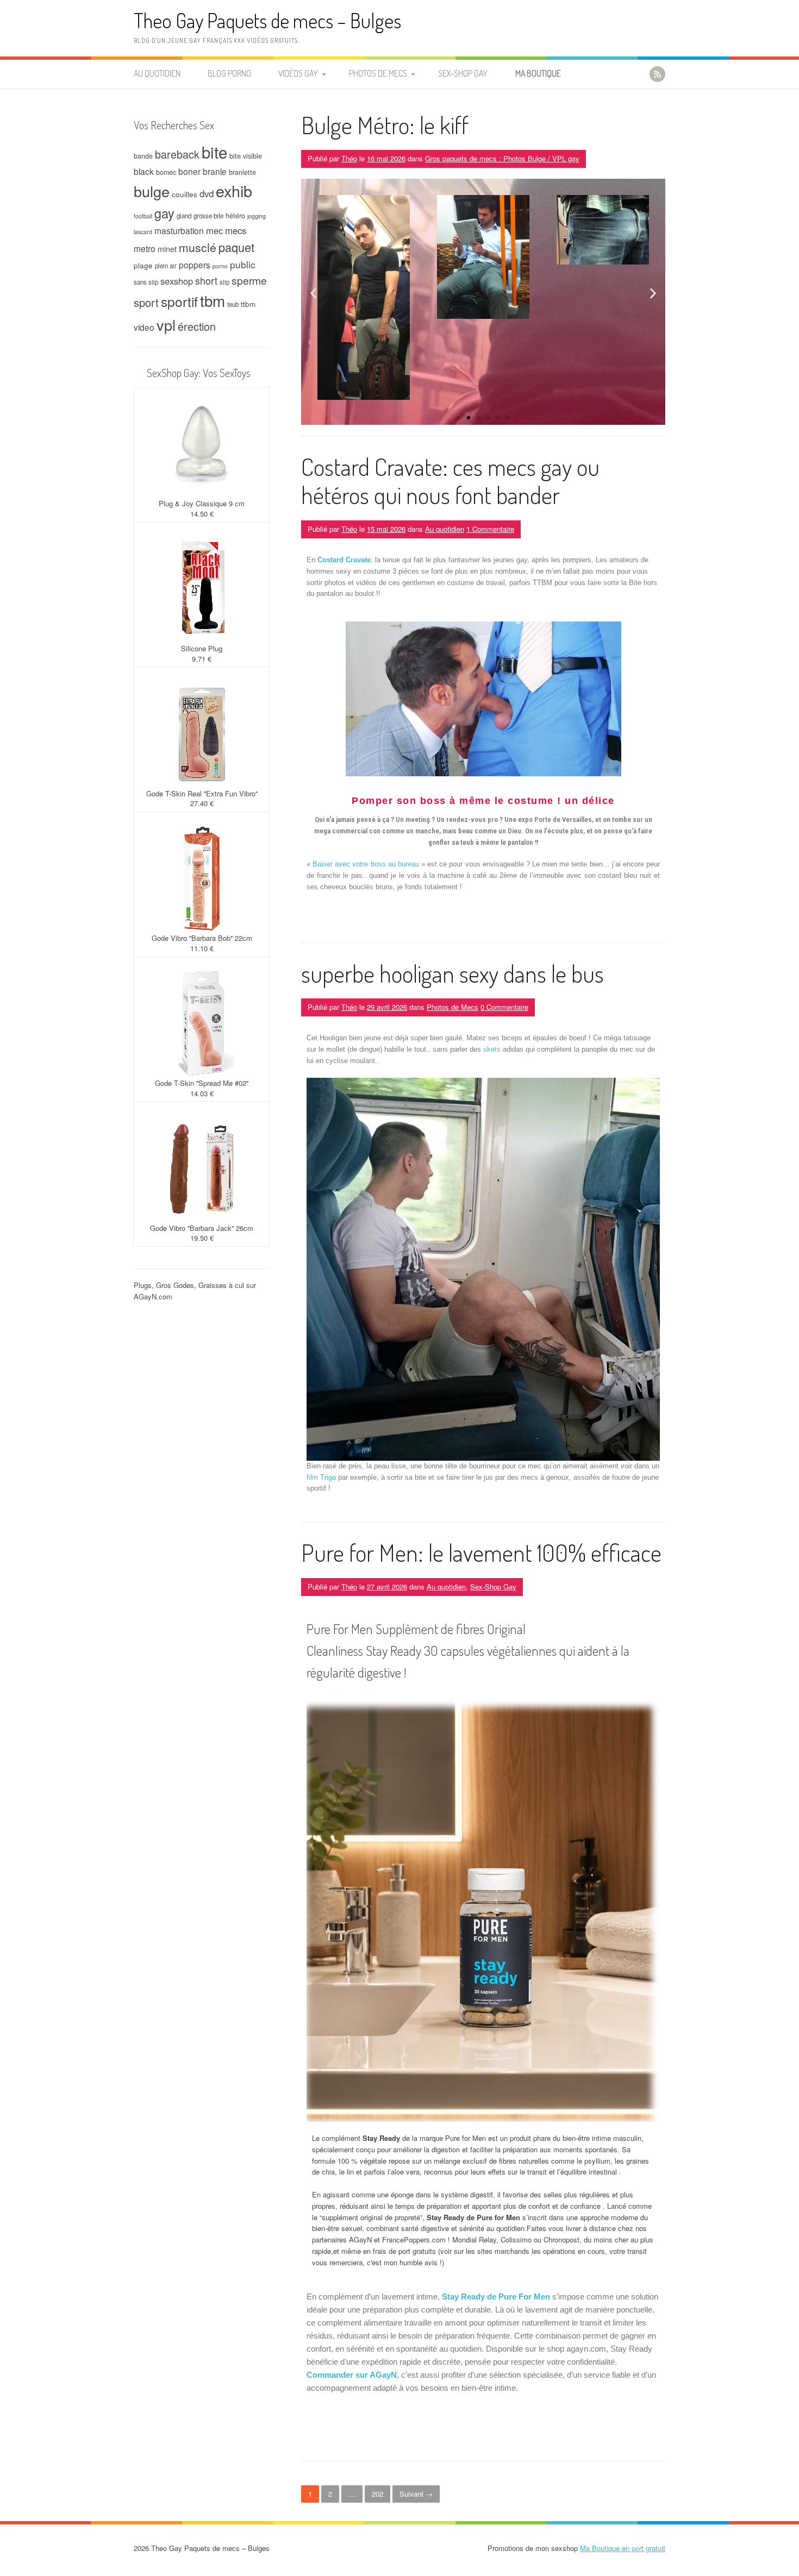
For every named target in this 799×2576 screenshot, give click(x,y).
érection (197, 326)
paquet (236, 247)
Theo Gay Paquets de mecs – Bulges (267, 20)
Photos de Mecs (378, 73)
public (243, 264)
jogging (257, 216)
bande (143, 156)
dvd (207, 193)
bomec (166, 172)
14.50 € (202, 514)
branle (215, 171)
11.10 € (202, 948)
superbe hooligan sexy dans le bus (452, 973)
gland (184, 216)
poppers (195, 265)
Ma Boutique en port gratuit (623, 2548)
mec (214, 230)
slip (224, 282)
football (143, 216)
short (206, 280)
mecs (236, 230)
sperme (249, 280)
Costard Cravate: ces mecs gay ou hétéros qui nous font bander (450, 481)
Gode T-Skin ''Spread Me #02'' (202, 1083)
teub (233, 304)
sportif (179, 301)
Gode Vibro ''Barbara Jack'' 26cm (202, 1228)
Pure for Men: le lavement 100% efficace (481, 1552)
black (144, 171)
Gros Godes (175, 1285)
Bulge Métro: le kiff (385, 125)
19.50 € (202, 1238)
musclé (198, 247)
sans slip (146, 282)
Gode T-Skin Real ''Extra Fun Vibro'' (202, 793)
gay (164, 213)
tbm (213, 300)
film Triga (321, 1477)
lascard (143, 232)
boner (189, 171)
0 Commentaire (504, 1007)
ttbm (248, 304)
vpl (166, 325)
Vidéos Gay (298, 73)
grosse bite (208, 216)
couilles (185, 194)
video (144, 327)
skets (492, 1049)
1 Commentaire (490, 529)
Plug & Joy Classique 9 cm (202, 503)
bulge (152, 191)
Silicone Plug (202, 648)
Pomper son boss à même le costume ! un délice (483, 801)
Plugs (143, 1285)
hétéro (235, 216)
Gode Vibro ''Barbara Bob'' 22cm (202, 938)
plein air (166, 266)
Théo (349, 158)
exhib (234, 190)
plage (143, 265)
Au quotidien (157, 73)
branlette (242, 172)
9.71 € (202, 659)
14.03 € (202, 1093)
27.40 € (202, 803)
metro (145, 248)
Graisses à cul (221, 1285)
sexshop (177, 281)
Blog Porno (229, 73)
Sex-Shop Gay (463, 73)
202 (377, 2494)
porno (220, 266)
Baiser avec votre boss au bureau (366, 864)
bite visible (246, 156)
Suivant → (416, 2494)
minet (167, 249)
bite (214, 152)
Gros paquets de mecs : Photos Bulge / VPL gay (502, 158)
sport (146, 302)
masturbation (179, 230)
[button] (313, 294)
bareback (177, 154)
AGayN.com (153, 1296)
